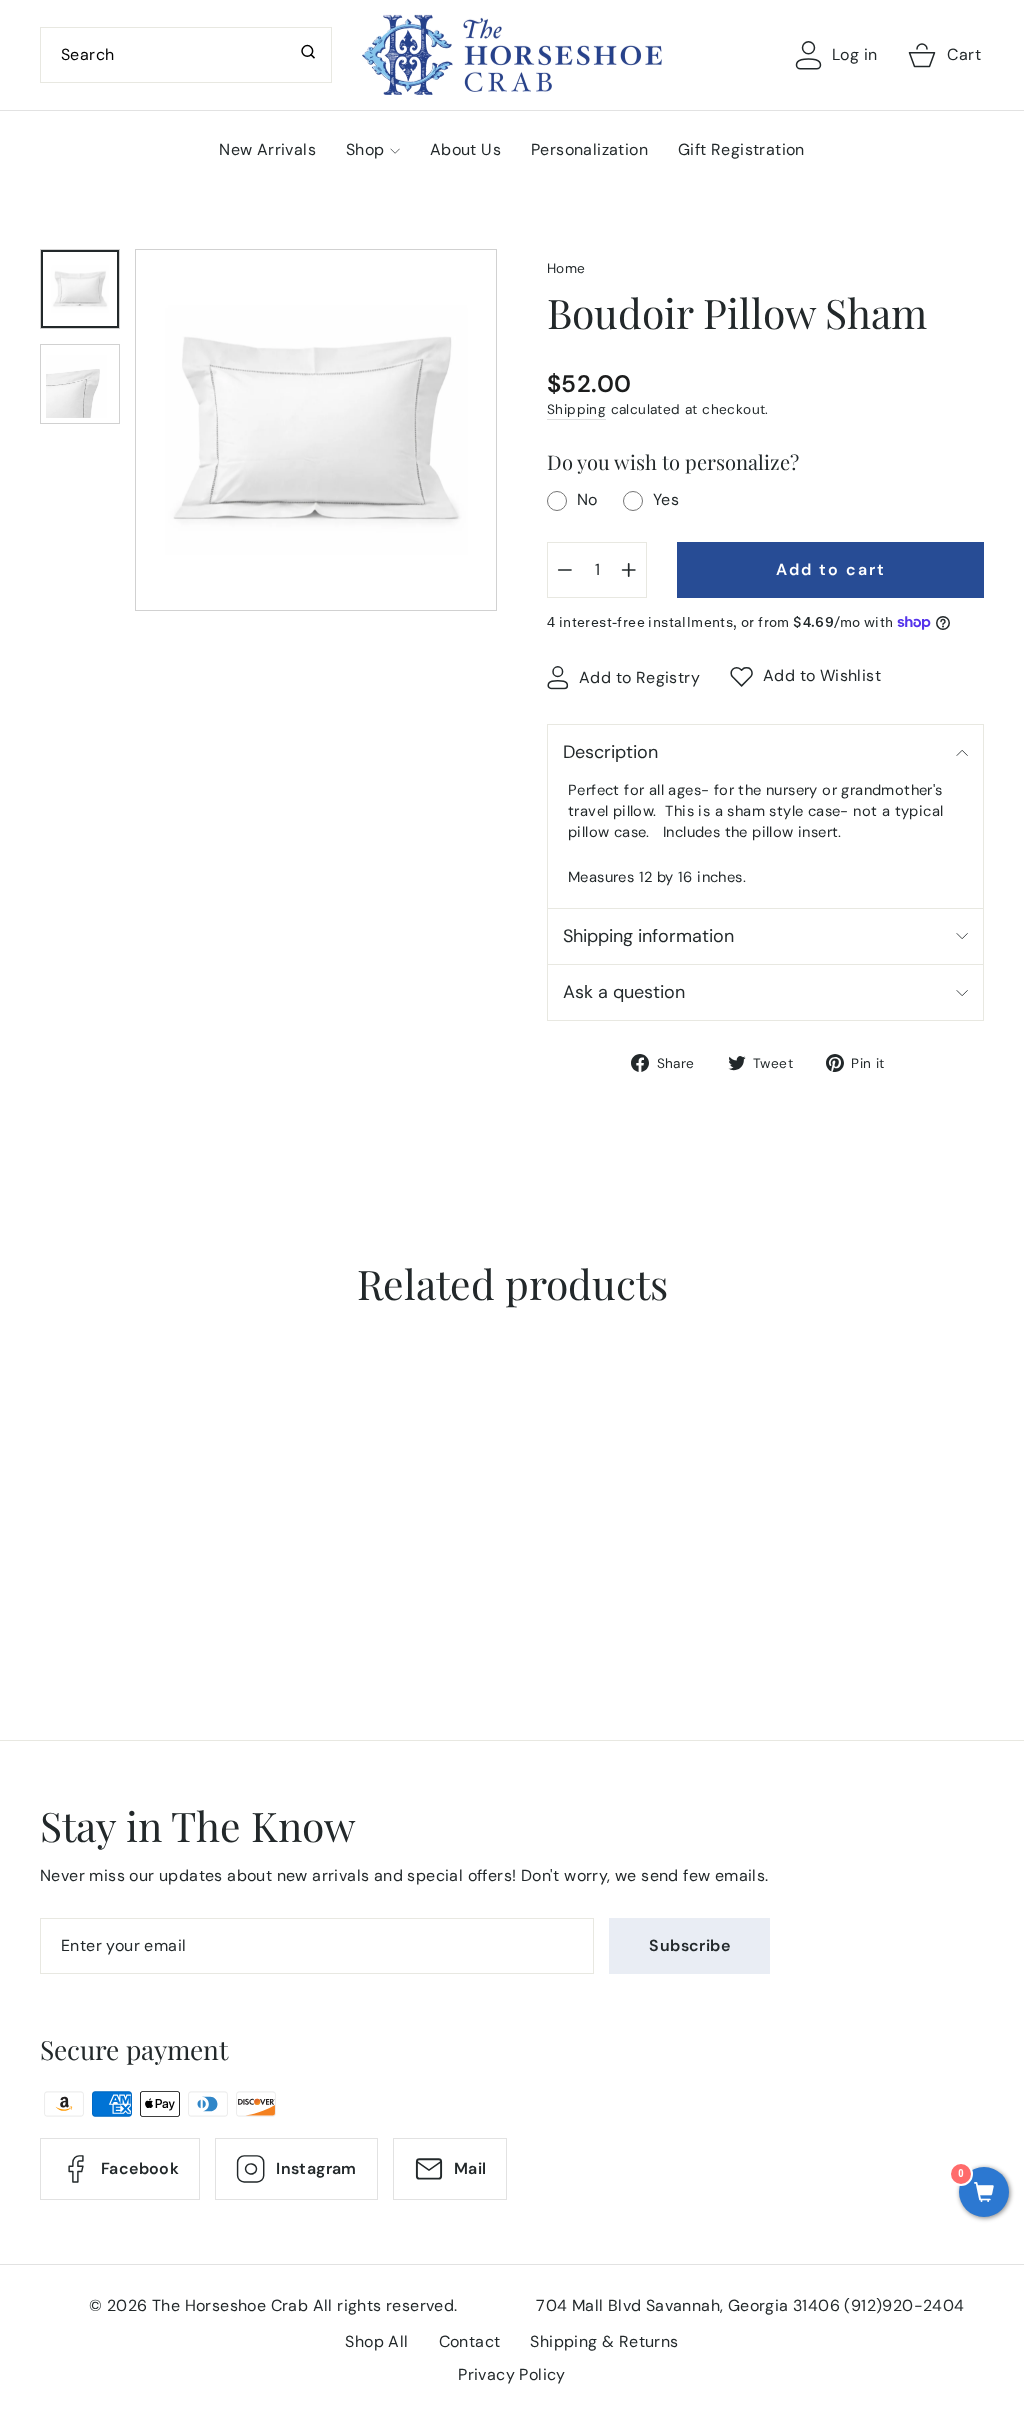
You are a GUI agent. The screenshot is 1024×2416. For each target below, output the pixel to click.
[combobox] (186, 55)
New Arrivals (267, 149)
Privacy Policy (512, 2374)
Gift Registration (741, 149)
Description (610, 752)
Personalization (589, 149)
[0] (984, 2194)
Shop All (376, 2341)
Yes (666, 499)
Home (566, 268)
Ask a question (624, 992)
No (587, 499)
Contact (470, 2341)
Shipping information (648, 936)
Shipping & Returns (604, 2341)
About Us (465, 149)
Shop (365, 149)
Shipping (576, 409)
